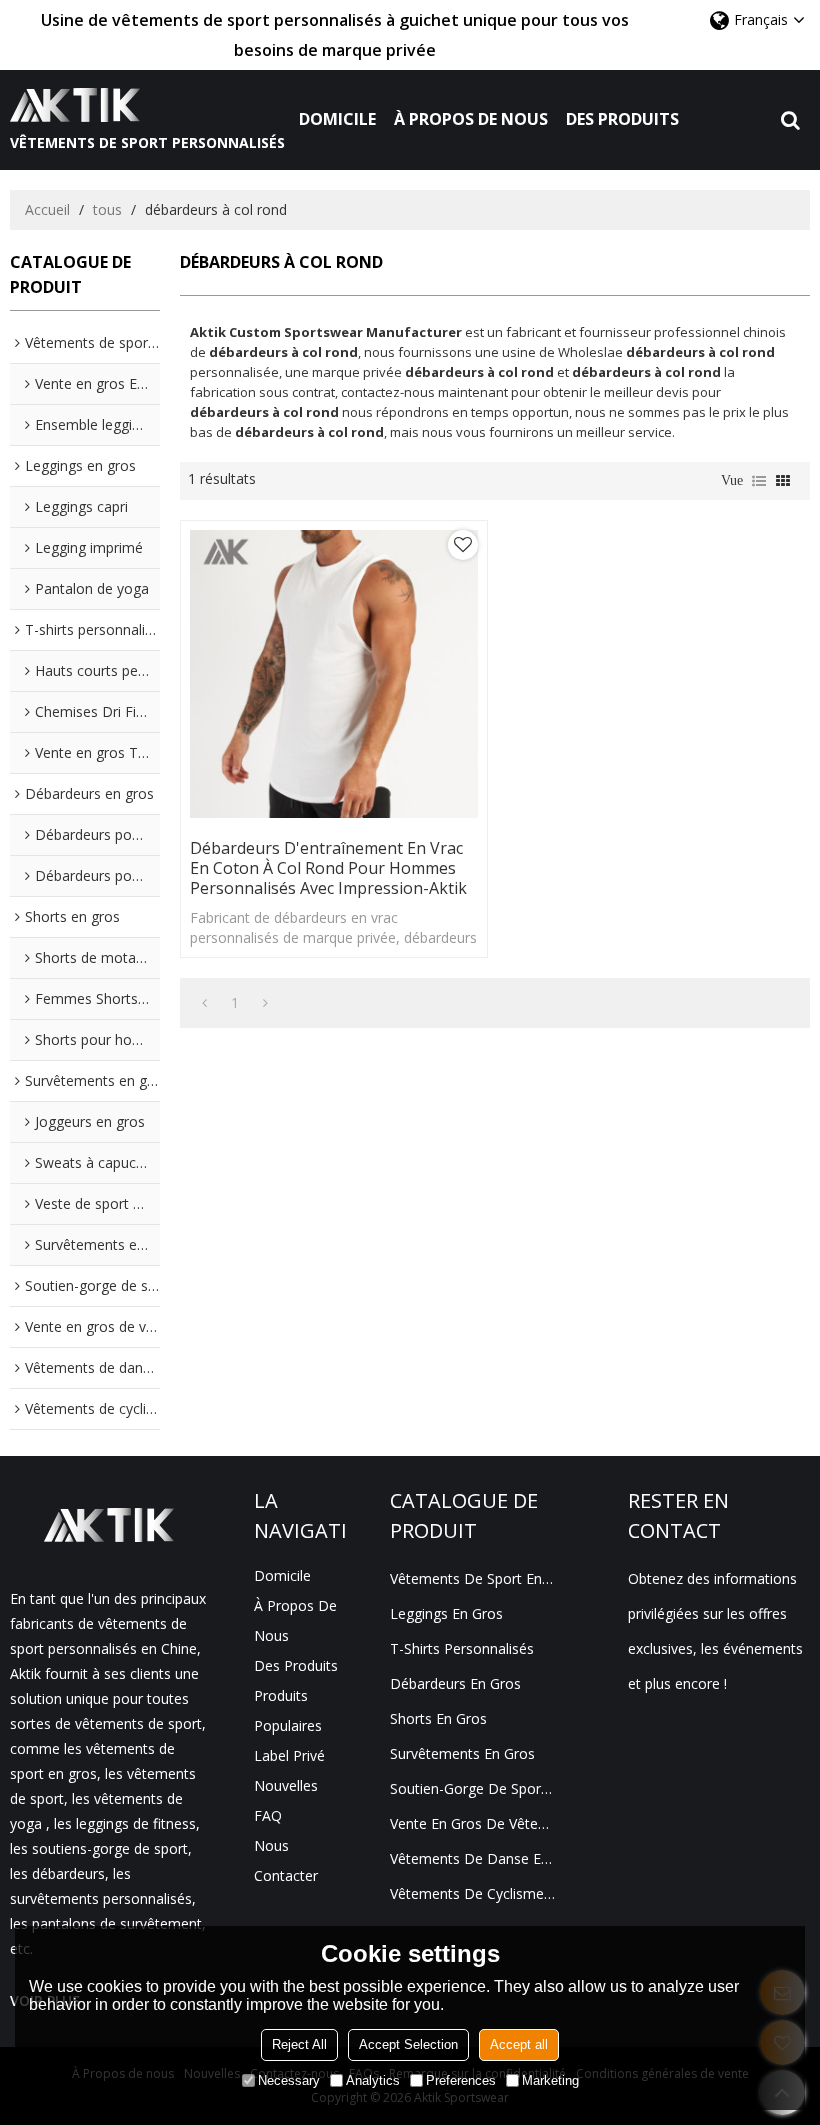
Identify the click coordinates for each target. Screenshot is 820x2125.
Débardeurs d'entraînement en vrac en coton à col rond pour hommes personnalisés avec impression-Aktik (328, 868)
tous (107, 209)
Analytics (373, 2080)
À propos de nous (471, 119)
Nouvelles (286, 1785)
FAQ (268, 1815)
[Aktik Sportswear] (147, 105)
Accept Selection (408, 2044)
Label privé (289, 1755)
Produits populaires (288, 1710)
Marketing (550, 2080)
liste (759, 481)
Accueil (47, 209)
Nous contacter (286, 1860)
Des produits (622, 119)
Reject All (299, 2044)
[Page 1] (204, 1003)
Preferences (461, 2080)
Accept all (519, 2044)
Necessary (289, 2080)
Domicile (337, 119)
